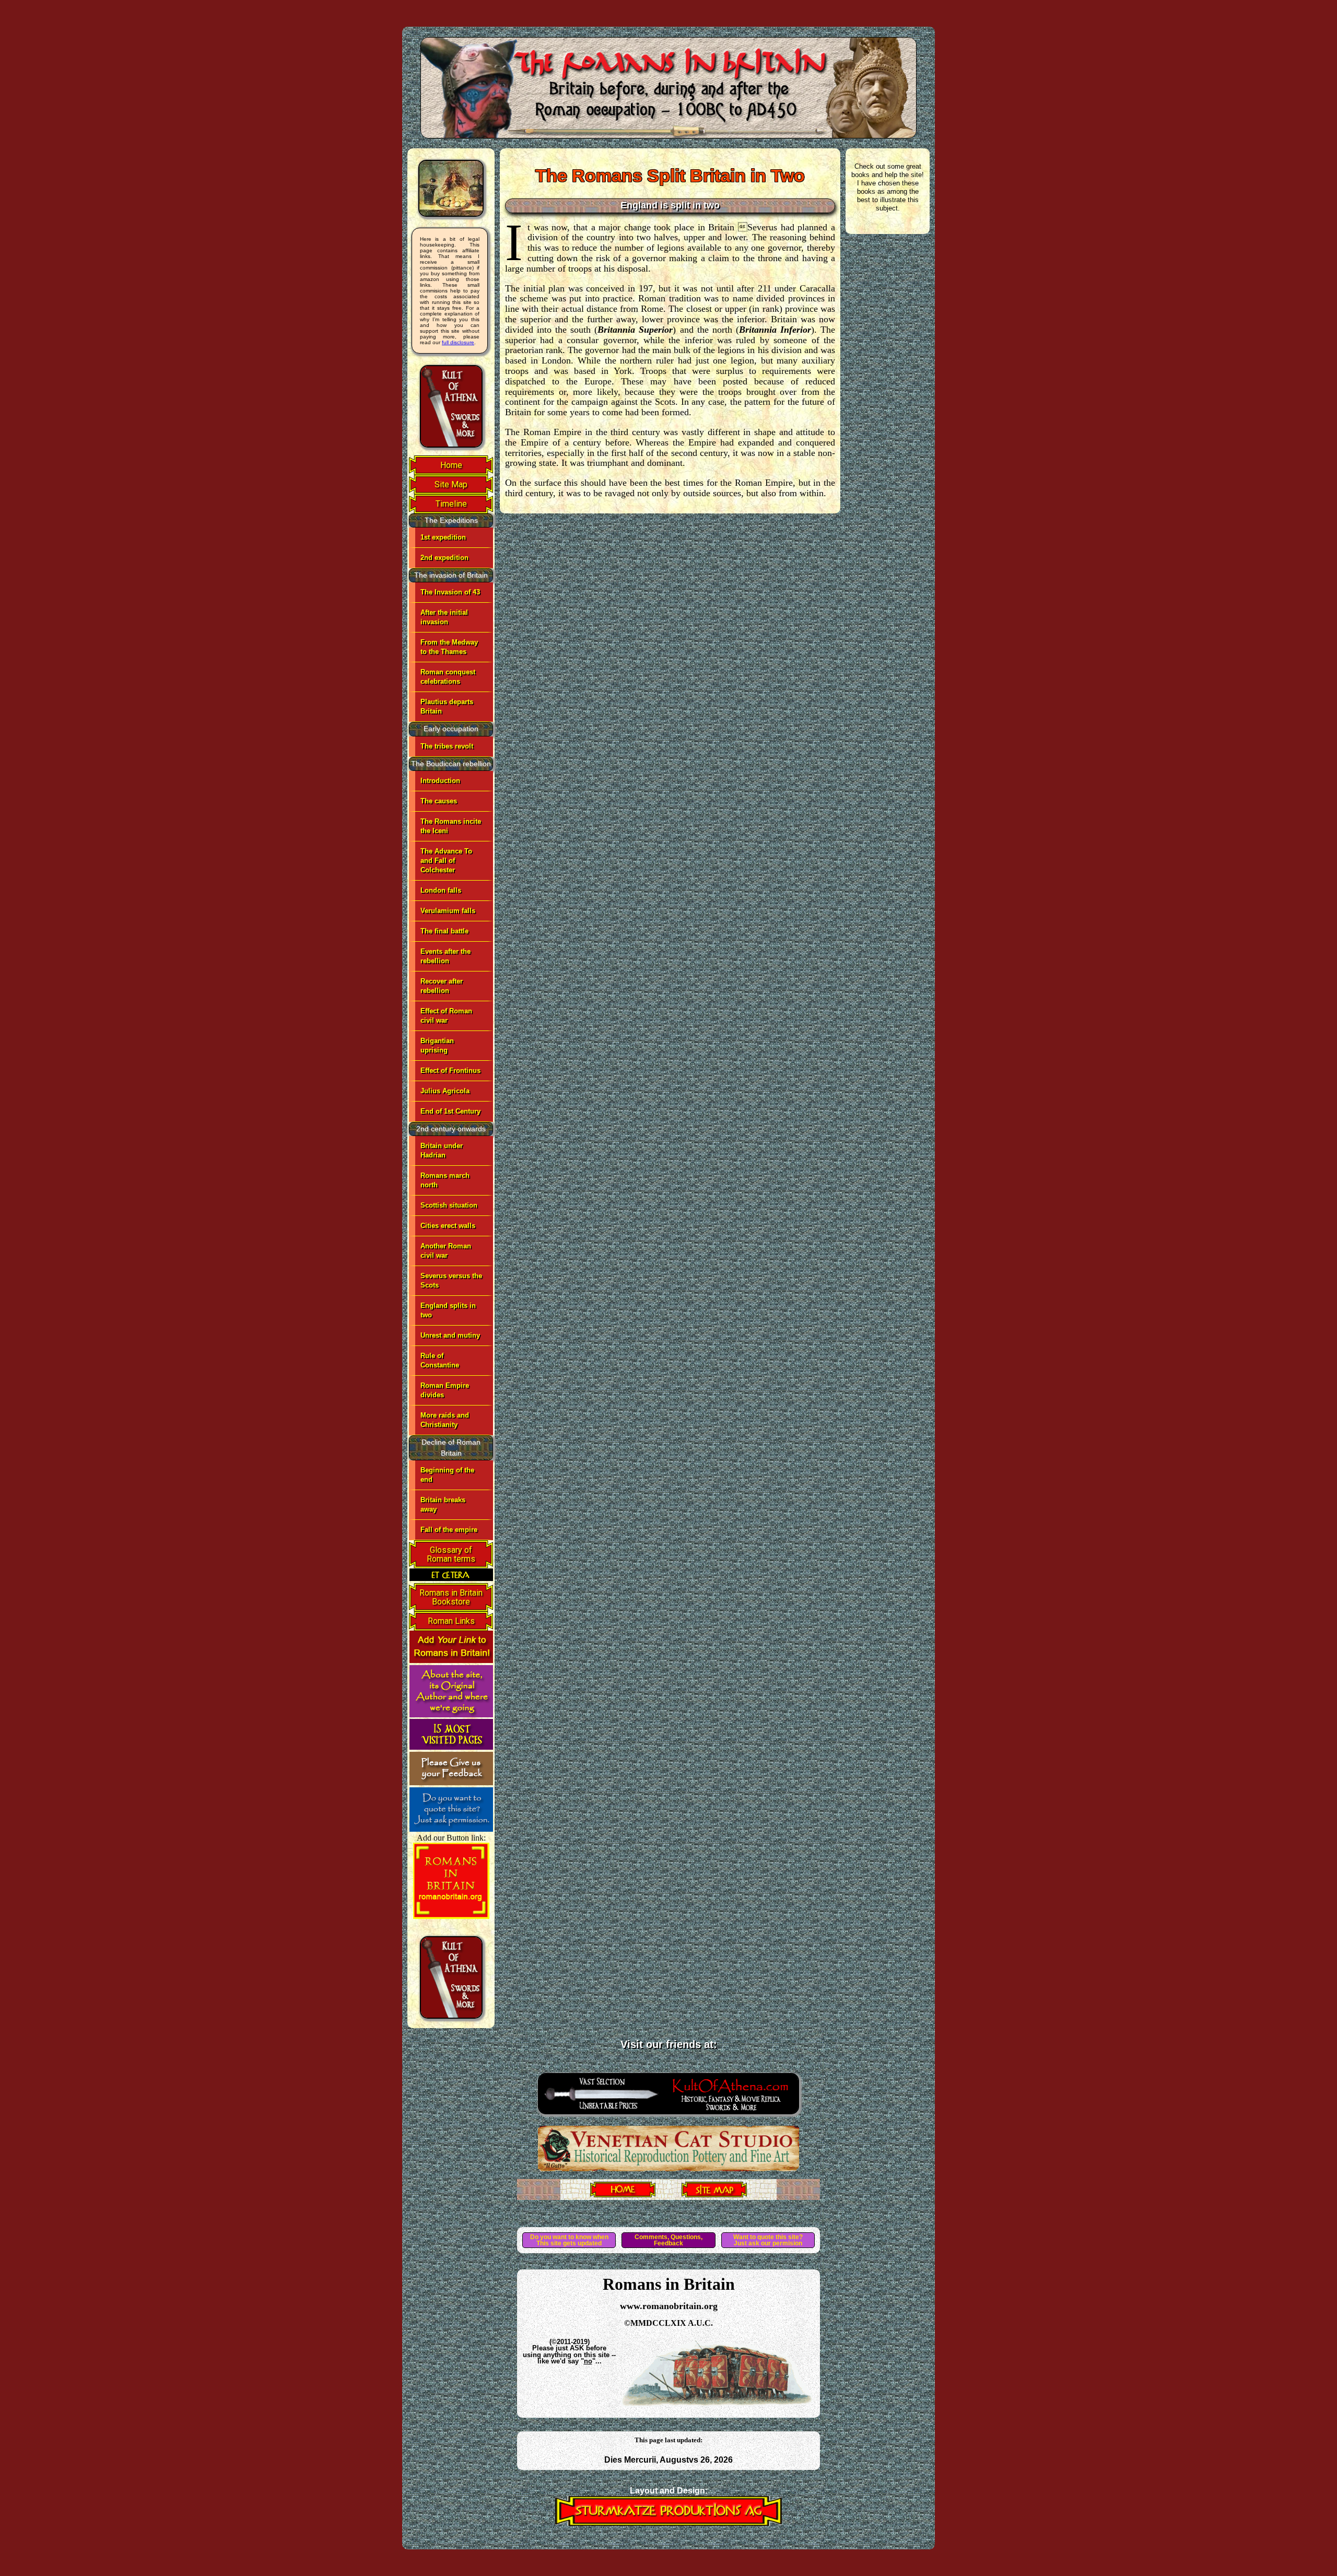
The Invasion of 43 (450, 592)
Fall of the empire (449, 1530)
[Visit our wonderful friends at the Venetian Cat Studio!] (668, 2168)
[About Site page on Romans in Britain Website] (451, 1714)
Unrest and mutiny (450, 1335)
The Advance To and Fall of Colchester (446, 860)
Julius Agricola (445, 1091)
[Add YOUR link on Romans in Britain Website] (451, 1660)
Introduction (440, 781)
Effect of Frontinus (450, 1070)
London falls (441, 890)
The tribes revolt (447, 746)
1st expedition (443, 537)
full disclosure (458, 342)
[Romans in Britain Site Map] (714, 2194)
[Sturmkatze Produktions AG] (668, 2523)
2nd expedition (444, 558)
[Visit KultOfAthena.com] (668, 2117)
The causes (439, 801)
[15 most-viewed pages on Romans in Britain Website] (451, 1747)
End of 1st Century (450, 1111)
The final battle (444, 931)
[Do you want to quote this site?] (451, 1829)
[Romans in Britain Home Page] (623, 2194)
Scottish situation (449, 1205)
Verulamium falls (448, 911)
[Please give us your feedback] (451, 1782)
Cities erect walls (448, 1226)
